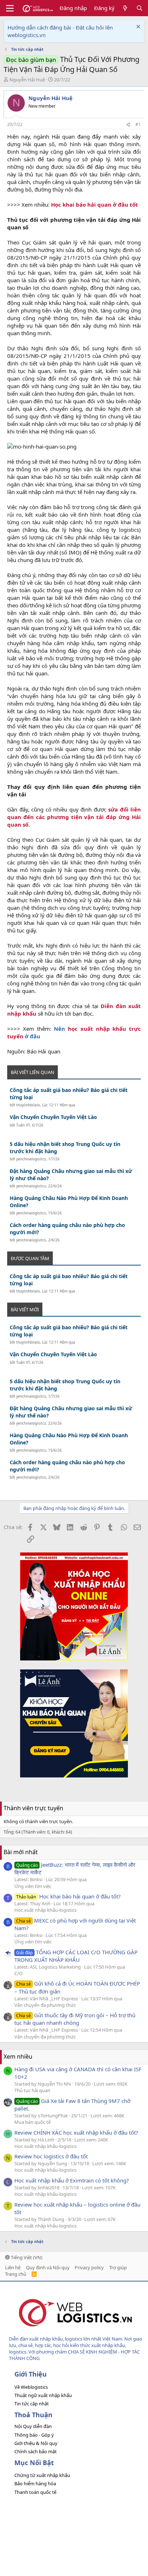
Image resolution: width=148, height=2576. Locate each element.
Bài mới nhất (21, 1852)
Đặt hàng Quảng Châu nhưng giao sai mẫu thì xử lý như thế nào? (71, 1175)
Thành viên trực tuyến (33, 1808)
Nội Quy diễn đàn (33, 2426)
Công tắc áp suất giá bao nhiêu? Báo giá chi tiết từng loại (69, 1094)
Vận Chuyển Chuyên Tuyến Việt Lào (53, 1117)
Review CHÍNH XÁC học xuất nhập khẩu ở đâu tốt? (76, 2132)
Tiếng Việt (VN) (26, 2257)
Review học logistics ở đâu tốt (51, 2156)
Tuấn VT (23, 1125)
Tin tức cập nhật (32, 2404)
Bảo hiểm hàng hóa (35, 2483)
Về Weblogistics (31, 2387)
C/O (18, 1973)
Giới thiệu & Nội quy (36, 2443)
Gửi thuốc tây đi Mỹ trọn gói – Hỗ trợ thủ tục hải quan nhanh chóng (75, 2019)
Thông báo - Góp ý (34, 2435)
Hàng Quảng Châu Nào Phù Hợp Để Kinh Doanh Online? (69, 1202)
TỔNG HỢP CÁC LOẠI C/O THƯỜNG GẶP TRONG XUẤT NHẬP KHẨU (76, 1956)
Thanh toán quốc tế (35, 2492)
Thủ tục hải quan (32, 2090)
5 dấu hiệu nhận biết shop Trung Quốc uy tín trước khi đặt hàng (65, 1148)
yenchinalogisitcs (31, 1159)
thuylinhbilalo (28, 1105)
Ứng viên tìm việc (33, 1886)
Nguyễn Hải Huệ (27, 80)
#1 (138, 124)
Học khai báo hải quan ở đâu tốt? (68, 1896)
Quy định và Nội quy (48, 2267)
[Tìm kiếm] (140, 8)
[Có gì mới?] (125, 8)
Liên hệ (13, 2267)
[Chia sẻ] (128, 125)
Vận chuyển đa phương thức (45, 2005)
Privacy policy (89, 2267)
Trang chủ (16, 2274)
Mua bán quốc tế (33, 2122)
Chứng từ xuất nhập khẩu (42, 2475)
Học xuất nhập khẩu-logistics (45, 1910)
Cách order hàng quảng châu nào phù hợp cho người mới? (67, 1229)
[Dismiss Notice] (137, 28)
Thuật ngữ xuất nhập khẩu (43, 2395)
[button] (10, 8)
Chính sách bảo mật (36, 2451)
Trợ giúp (118, 2267)
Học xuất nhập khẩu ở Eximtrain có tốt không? (72, 2180)
